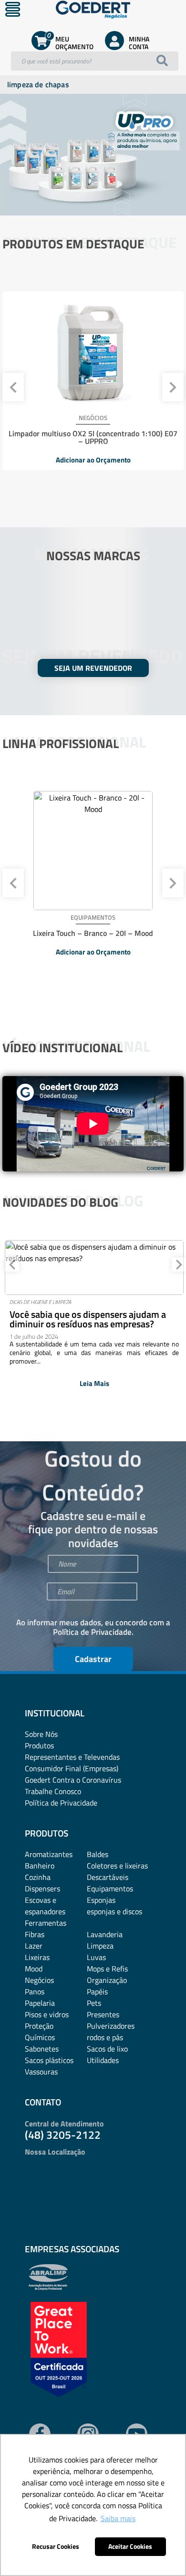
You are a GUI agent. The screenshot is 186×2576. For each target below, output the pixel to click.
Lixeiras (37, 1957)
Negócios (39, 1980)
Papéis (97, 1991)
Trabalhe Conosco (53, 1791)
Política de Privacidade (92, 1632)
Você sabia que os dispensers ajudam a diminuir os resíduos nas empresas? (88, 1319)
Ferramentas (46, 1923)
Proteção (39, 2026)
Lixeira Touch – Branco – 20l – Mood (93, 933)
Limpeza (100, 1946)
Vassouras (41, 2072)
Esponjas (101, 1900)
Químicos (40, 2037)
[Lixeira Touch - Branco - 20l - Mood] (93, 851)
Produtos (39, 1745)
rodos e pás (105, 2037)
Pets (94, 2003)
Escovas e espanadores (45, 1906)
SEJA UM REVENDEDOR (93, 668)
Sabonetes (42, 2049)
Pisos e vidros (47, 2014)
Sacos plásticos (49, 2060)
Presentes (103, 2014)
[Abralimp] (48, 2288)
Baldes (98, 1854)
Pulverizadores (111, 2026)
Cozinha (38, 1877)
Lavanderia (105, 1934)
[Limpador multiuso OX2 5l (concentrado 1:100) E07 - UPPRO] (93, 351)
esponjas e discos (114, 1911)
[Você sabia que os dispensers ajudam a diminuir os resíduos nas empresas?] (94, 1267)
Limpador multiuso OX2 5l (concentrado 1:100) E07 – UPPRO (93, 437)
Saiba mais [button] (118, 2518)
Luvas (96, 1957)
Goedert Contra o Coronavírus (73, 1780)
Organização (107, 1980)
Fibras (35, 1934)
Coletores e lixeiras (117, 1866)
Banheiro (40, 1866)
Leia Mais (94, 1383)
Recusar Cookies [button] (56, 2546)
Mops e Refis (107, 1969)
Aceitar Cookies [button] (130, 2546)
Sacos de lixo (107, 2049)
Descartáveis (108, 1877)
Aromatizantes (49, 1854)
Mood (34, 1969)
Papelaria (40, 2003)
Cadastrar (93, 1659)
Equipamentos (110, 1888)
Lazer (34, 1946)
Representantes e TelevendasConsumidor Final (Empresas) (72, 1763)
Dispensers (42, 1888)
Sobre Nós (41, 1734)
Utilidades (103, 2060)
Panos (35, 1991)
